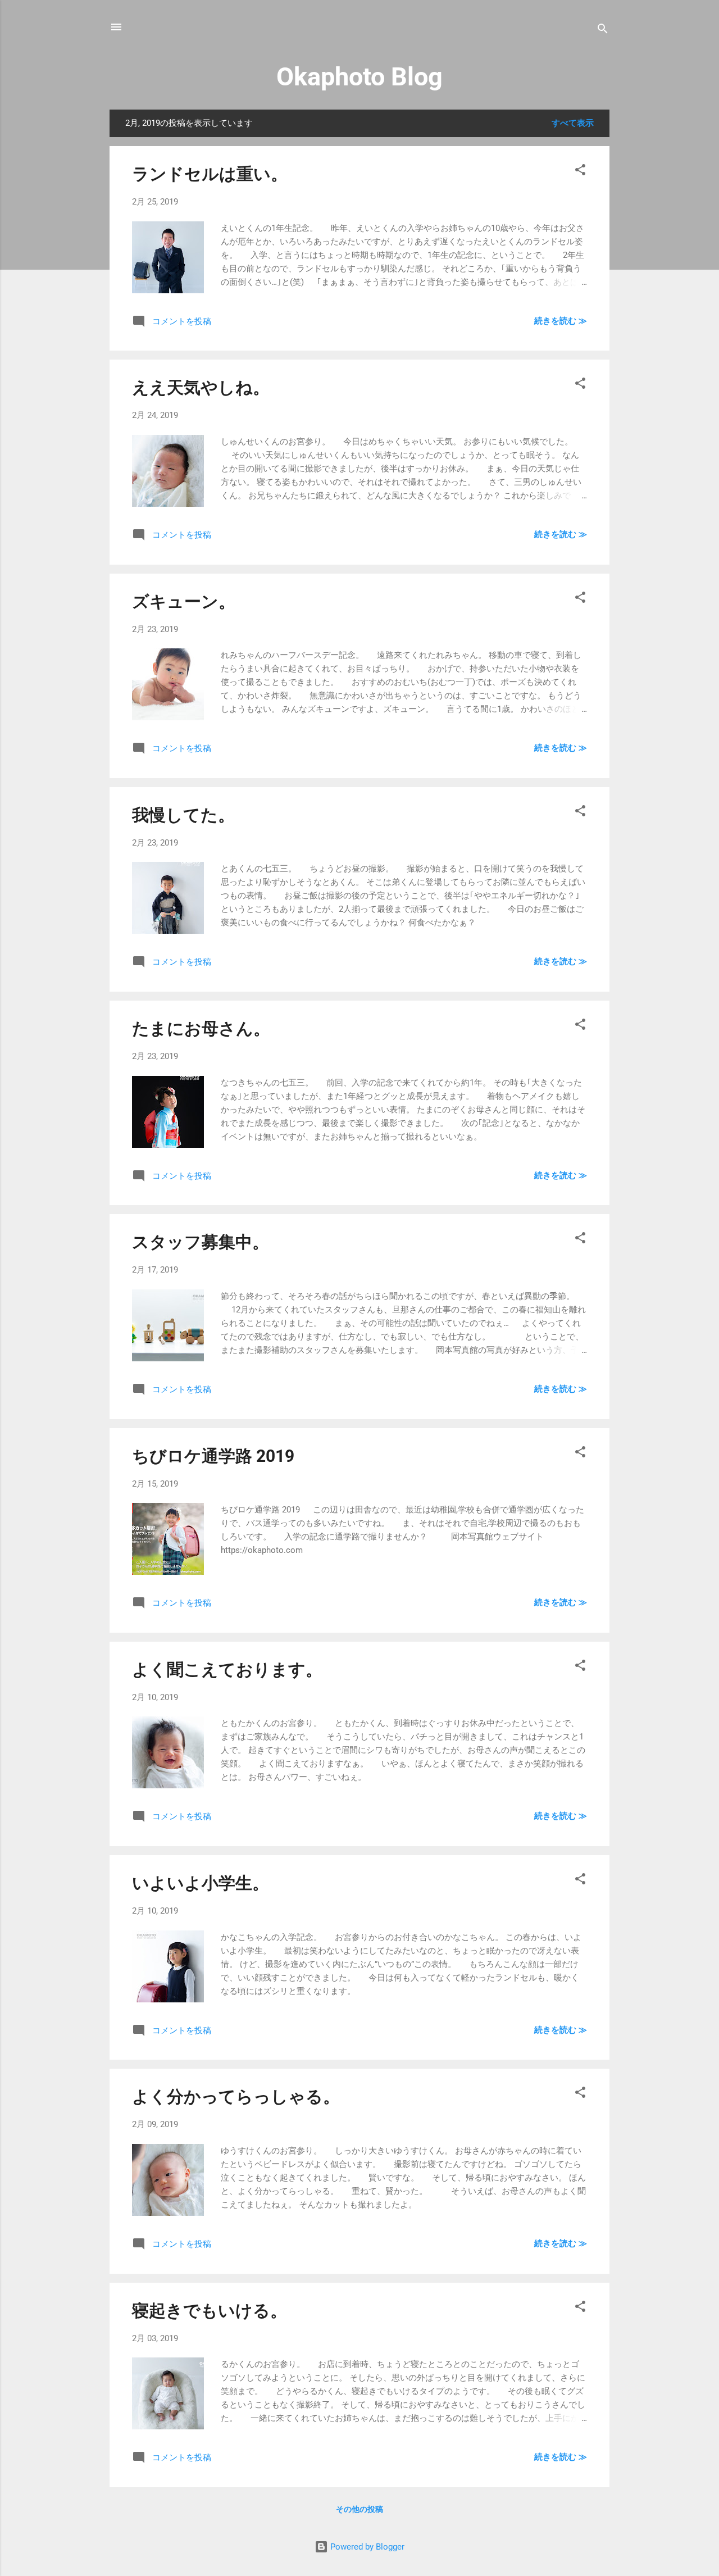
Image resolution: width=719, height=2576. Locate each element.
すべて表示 (573, 123)
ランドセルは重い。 (210, 174)
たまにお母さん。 (201, 1028)
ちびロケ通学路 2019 (213, 1456)
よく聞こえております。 (227, 1669)
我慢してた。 (183, 815)
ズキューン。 (184, 601)
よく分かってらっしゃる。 (236, 2096)
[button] (580, 172)
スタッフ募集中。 (201, 1242)
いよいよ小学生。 (201, 1883)
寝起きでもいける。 (210, 2311)
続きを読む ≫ (561, 321)
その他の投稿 (359, 2509)
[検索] (603, 31)
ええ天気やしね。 (201, 387)
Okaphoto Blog (359, 77)
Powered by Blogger (366, 2547)
